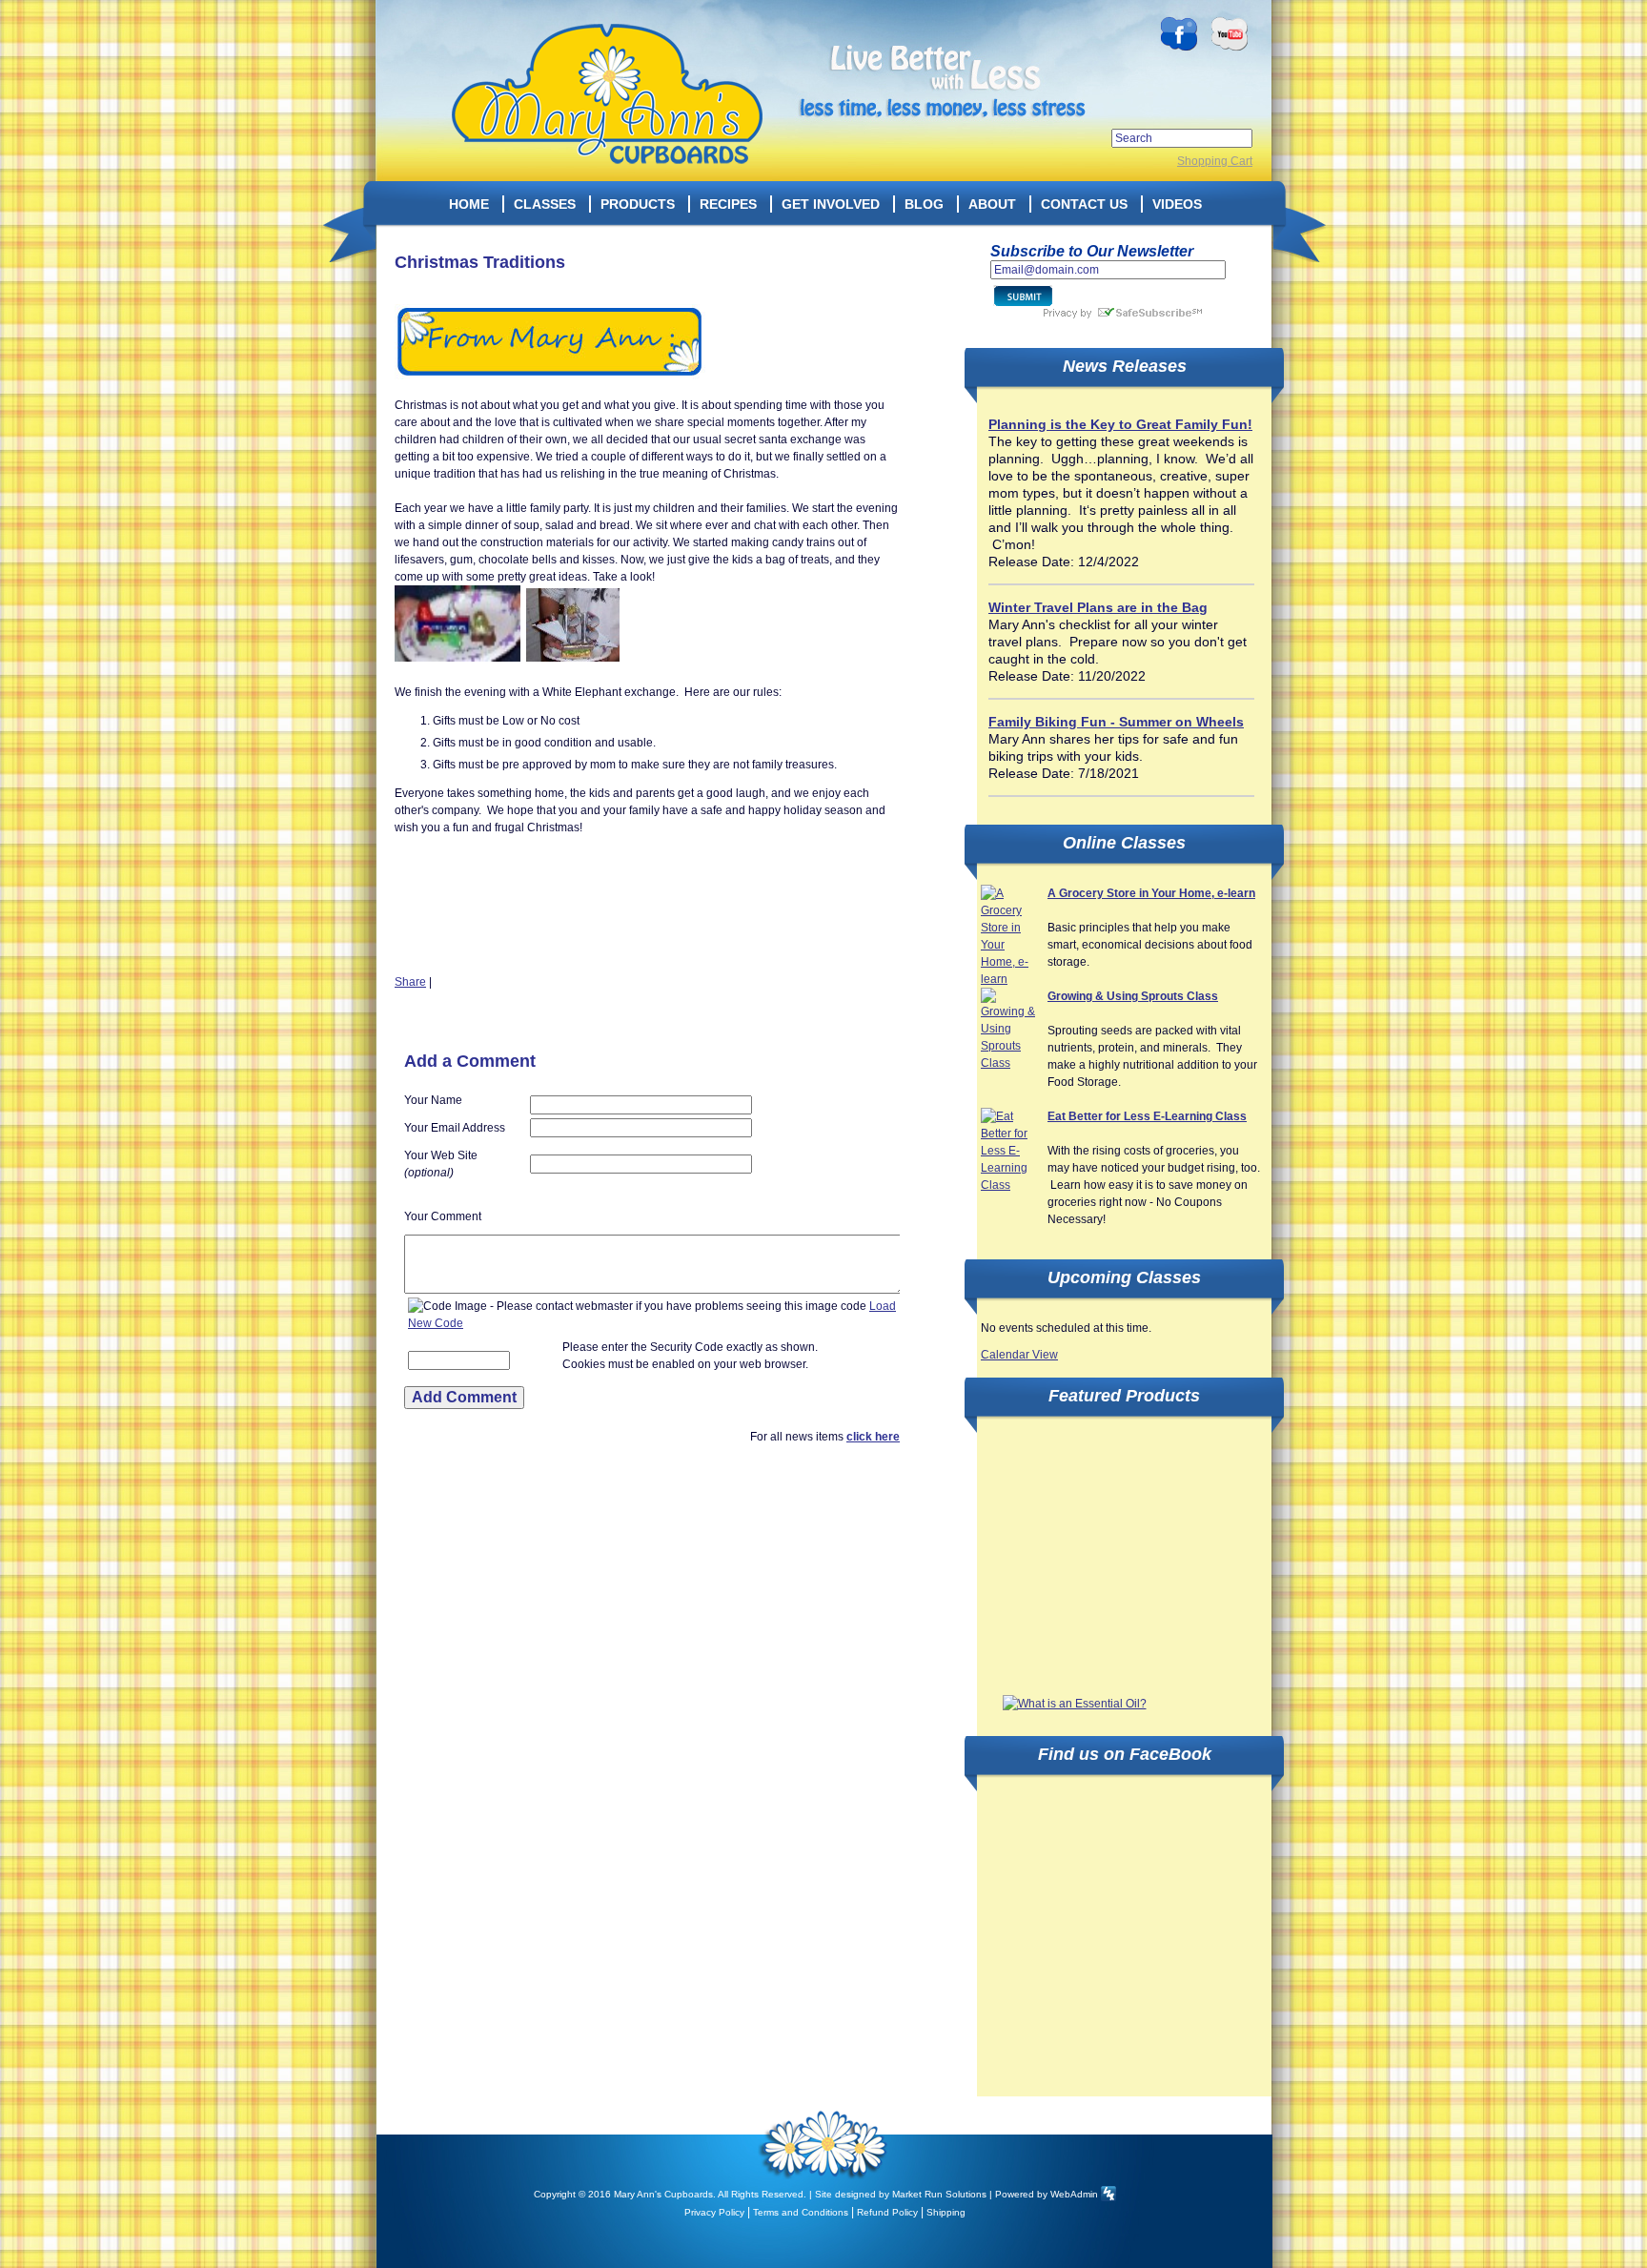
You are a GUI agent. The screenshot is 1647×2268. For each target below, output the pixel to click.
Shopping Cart (1215, 161)
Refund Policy (887, 2212)
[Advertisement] (1124, 1557)
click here (873, 1437)
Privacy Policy (714, 2212)
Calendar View (1019, 1355)
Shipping (946, 2212)
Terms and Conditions (801, 2212)
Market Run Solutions (939, 2194)
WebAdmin (1074, 2194)
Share (410, 982)
